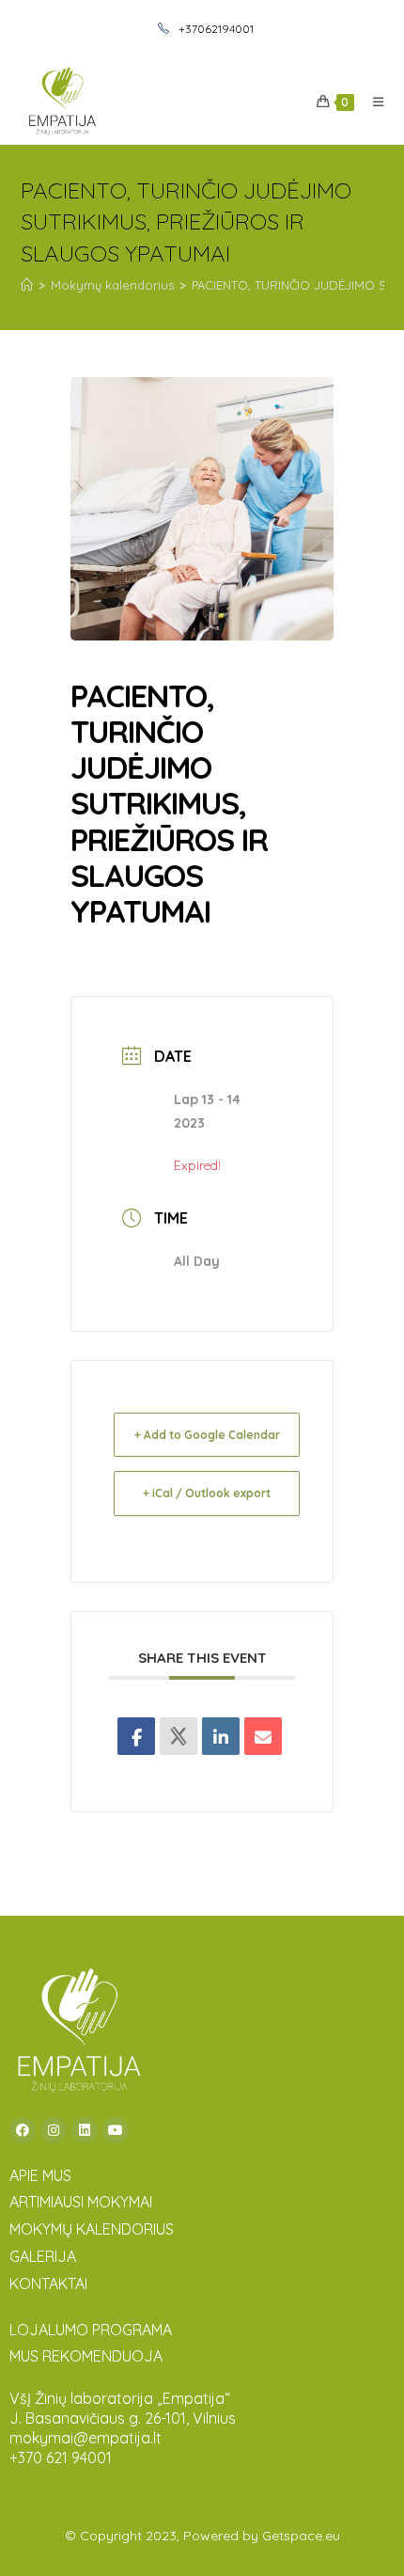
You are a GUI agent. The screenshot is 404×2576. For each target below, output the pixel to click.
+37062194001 (215, 29)
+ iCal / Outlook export (207, 1493)
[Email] (263, 1736)
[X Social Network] (179, 1736)
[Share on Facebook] (136, 1736)
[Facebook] (23, 2130)
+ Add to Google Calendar (207, 1435)
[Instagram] (54, 2130)
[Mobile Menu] (372, 102)
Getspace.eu (301, 2536)
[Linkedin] (221, 1736)
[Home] (27, 285)
